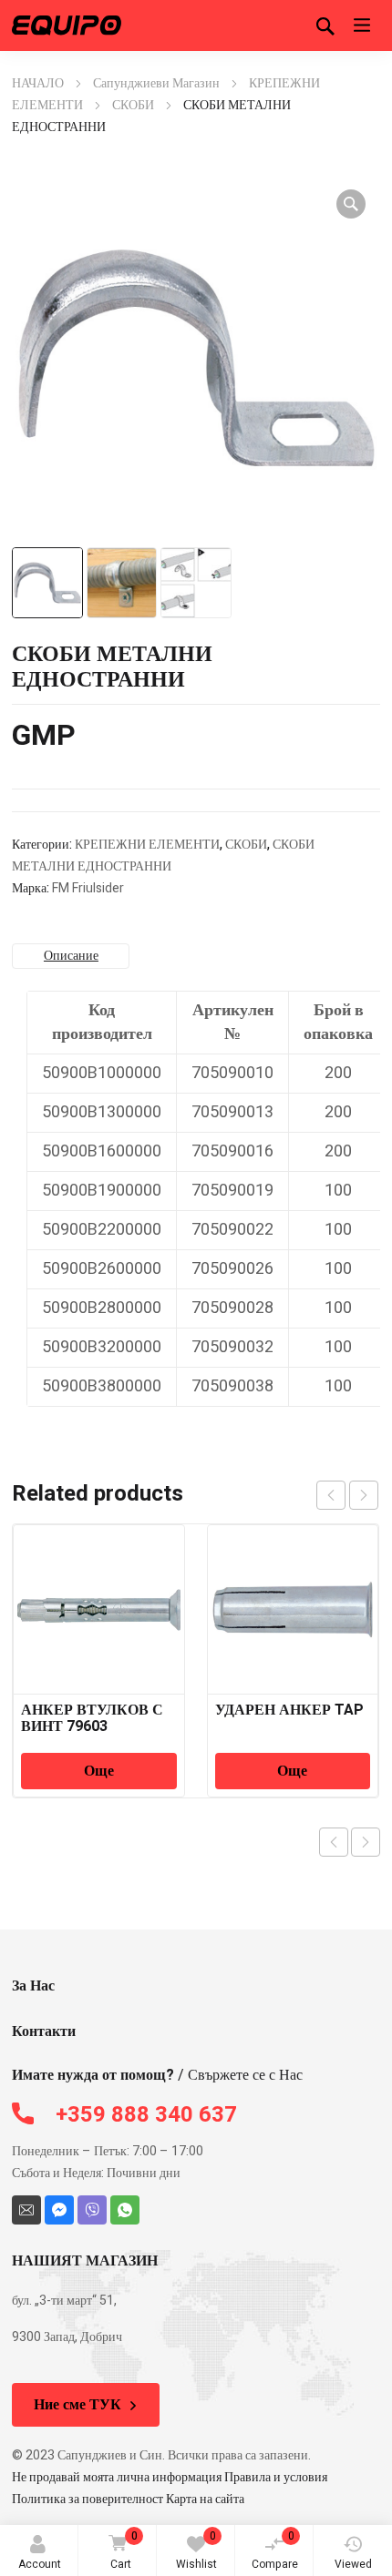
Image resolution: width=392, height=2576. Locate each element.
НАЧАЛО (38, 83)
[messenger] (59, 2210)
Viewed (353, 2564)
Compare (275, 2550)
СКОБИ (133, 105)
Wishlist (196, 2550)
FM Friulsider (88, 888)
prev (331, 1495)
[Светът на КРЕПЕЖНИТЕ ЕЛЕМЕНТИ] (67, 25)
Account (40, 2564)
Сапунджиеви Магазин (156, 83)
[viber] (92, 2210)
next (364, 1495)
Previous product (334, 1842)
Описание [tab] (71, 956)
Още (99, 1771)
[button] (351, 204)
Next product (366, 1842)
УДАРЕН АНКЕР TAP (289, 1710)
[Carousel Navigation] (347, 1495)
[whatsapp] (125, 2210)
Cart (124, 2550)
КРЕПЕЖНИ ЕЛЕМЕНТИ (147, 845)
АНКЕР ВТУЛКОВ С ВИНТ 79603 (92, 1718)
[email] (26, 2210)
